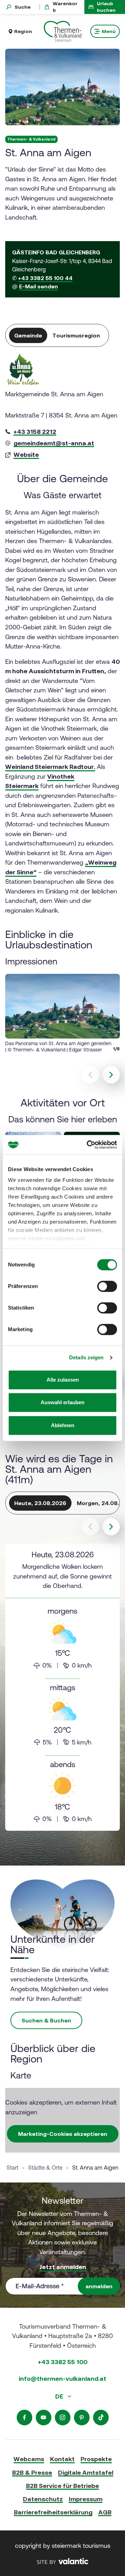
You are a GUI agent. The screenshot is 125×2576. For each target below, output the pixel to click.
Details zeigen (86, 1357)
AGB (105, 2512)
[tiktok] (101, 2418)
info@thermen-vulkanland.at (62, 2379)
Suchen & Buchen (46, 2020)
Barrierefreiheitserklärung (53, 2512)
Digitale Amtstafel (86, 2472)
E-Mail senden (39, 286)
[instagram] (63, 2418)
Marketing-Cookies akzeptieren (63, 2134)
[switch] (107, 1286)
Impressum (86, 2499)
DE (60, 2396)
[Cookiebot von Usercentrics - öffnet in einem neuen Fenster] (88, 1145)
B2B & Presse (32, 2472)
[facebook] (24, 2418)
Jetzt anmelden (63, 2267)
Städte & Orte (45, 2168)
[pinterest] (82, 2418)
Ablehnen (63, 1425)
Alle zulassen (63, 1380)
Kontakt (62, 2459)
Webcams (29, 2459)
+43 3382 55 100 (63, 2362)
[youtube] (44, 2418)
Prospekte (96, 2459)
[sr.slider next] (111, 1075)
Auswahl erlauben (62, 1402)
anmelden (99, 2286)
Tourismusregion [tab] (76, 335)
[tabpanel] (62, 407)
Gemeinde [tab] (28, 335)
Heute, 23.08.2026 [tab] (40, 1503)
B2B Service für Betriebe (62, 2486)
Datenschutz (43, 2499)
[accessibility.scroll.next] (111, 1527)
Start (12, 2168)
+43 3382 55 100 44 (45, 278)
